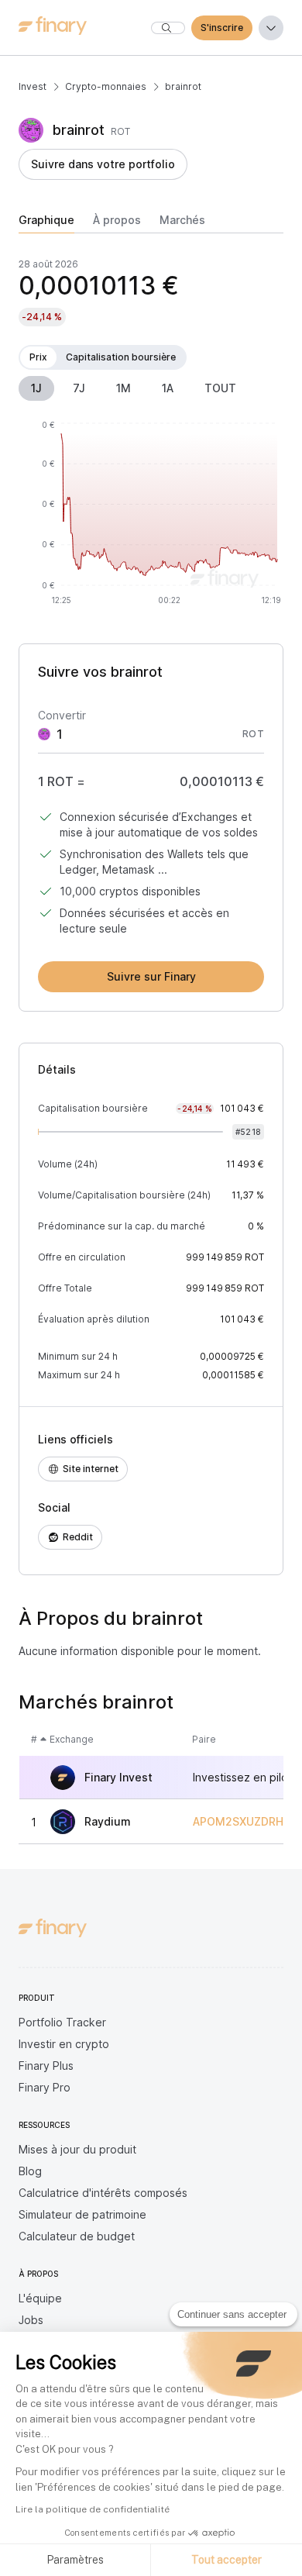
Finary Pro (45, 2087)
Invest (33, 86)
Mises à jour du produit (77, 2149)
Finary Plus (46, 2066)
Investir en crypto (64, 2044)
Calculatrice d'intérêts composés (103, 2193)
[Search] (168, 28)
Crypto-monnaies (106, 86)
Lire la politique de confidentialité (93, 2509)
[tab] (46, 223)
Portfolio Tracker (62, 2022)
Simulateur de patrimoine (82, 2214)
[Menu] (271, 28)
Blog (30, 2171)
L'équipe (40, 2298)
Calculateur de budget (77, 2236)
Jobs (31, 2320)
